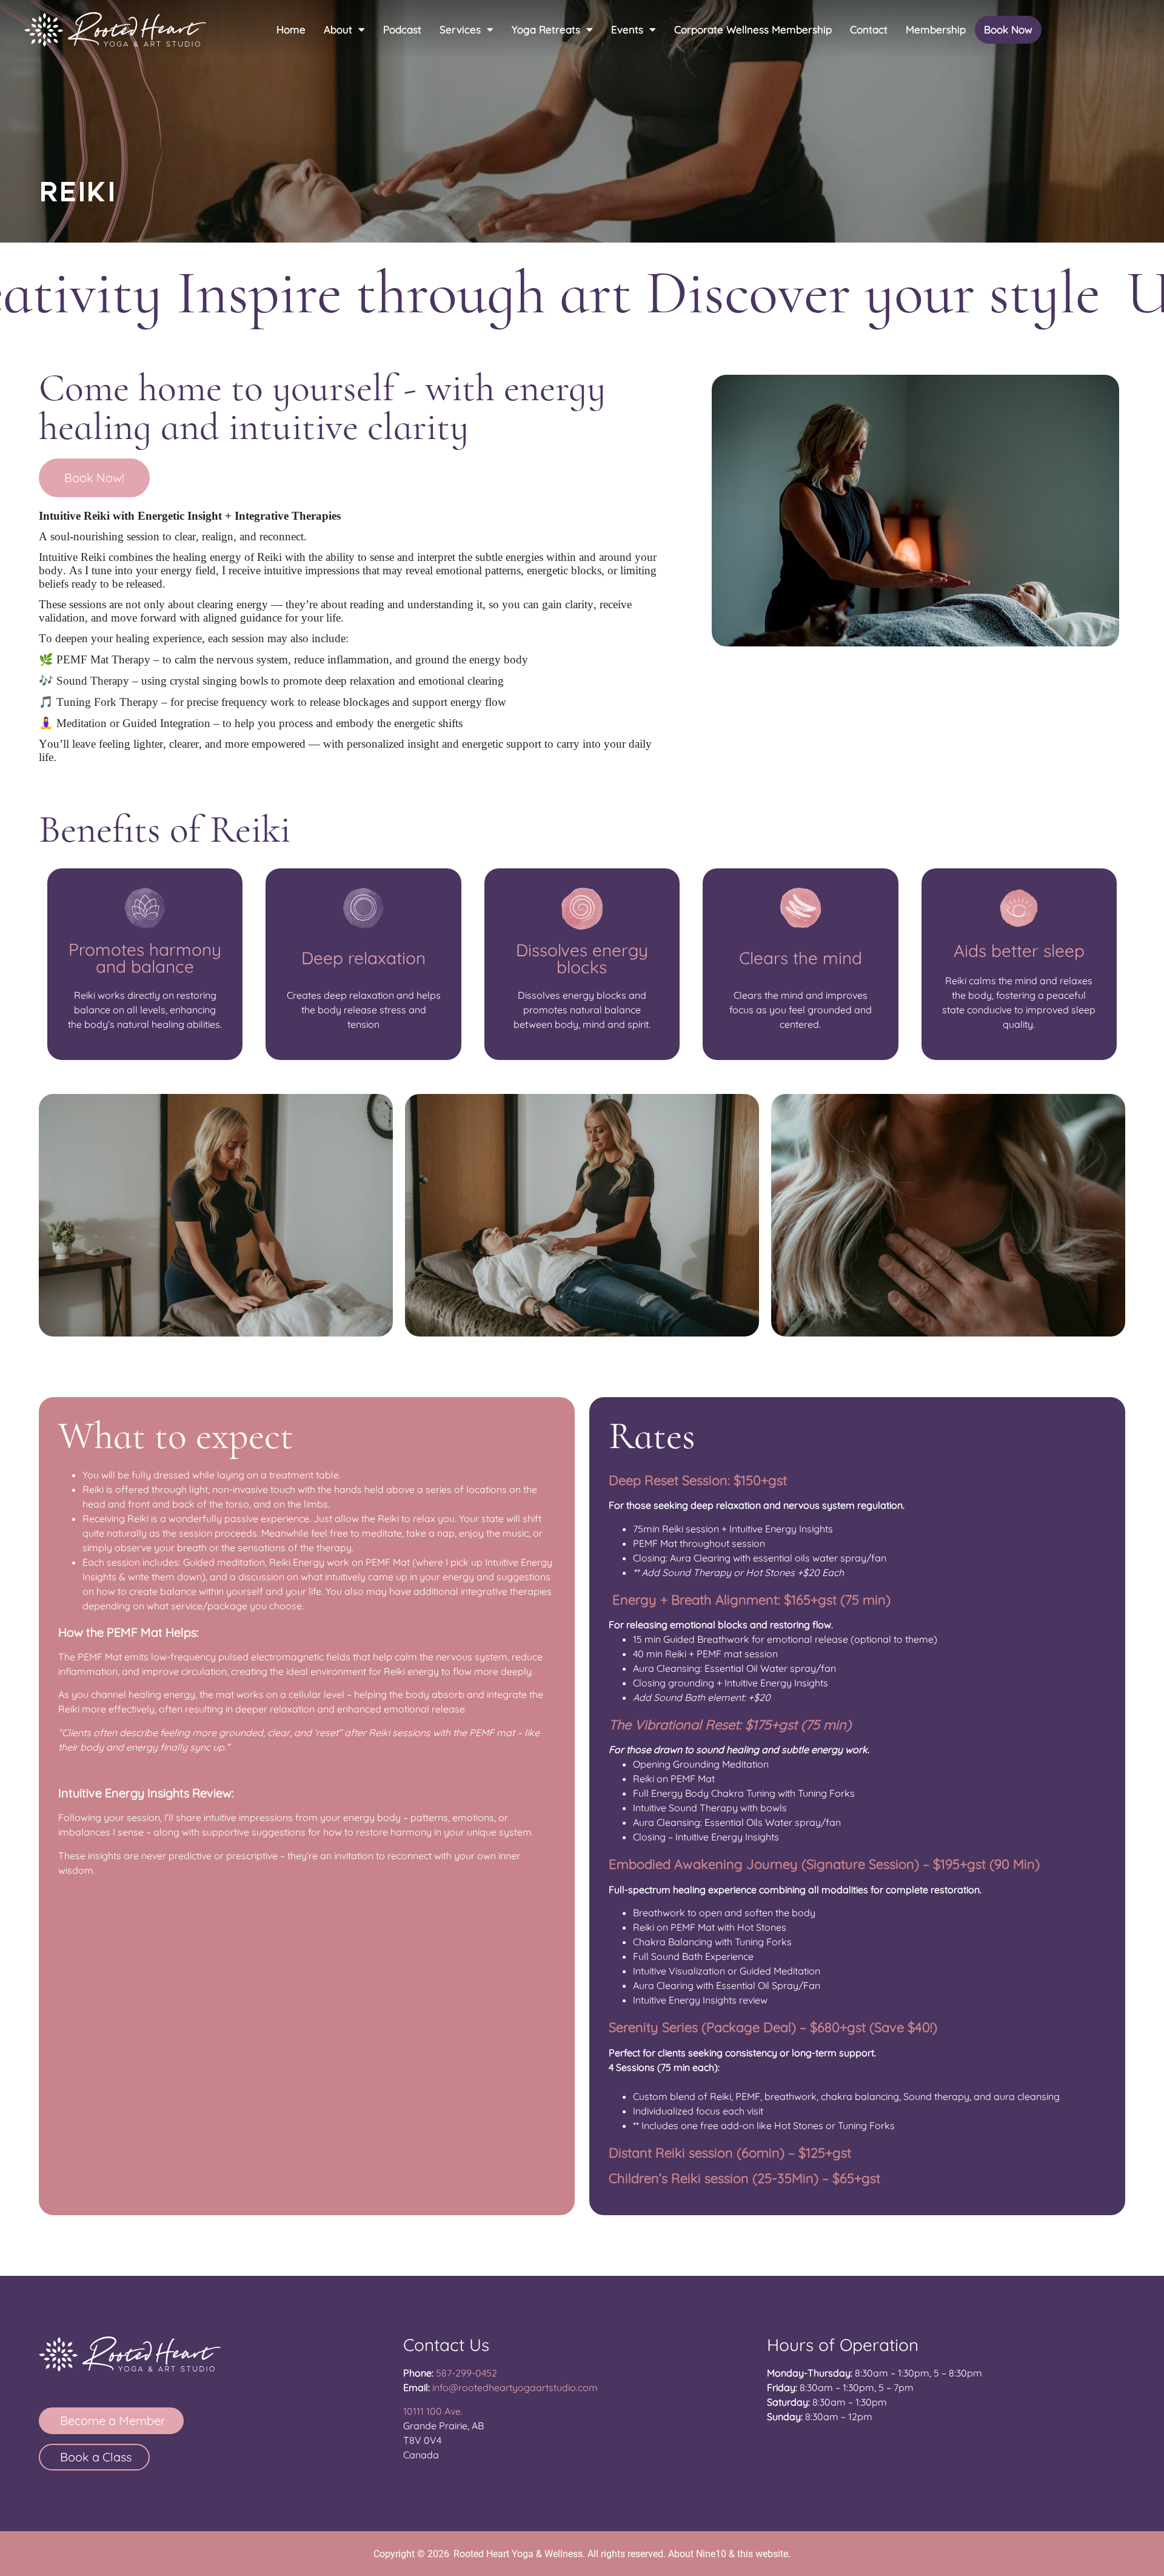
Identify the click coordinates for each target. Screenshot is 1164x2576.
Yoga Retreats (546, 29)
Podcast (402, 29)
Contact (869, 29)
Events (627, 29)
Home (291, 29)
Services (460, 29)
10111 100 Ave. (433, 2411)
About (338, 29)
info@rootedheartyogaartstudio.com (515, 2387)
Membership (936, 29)
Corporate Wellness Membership (753, 29)
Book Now (1008, 29)
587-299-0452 (467, 2373)
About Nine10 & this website (728, 2554)
